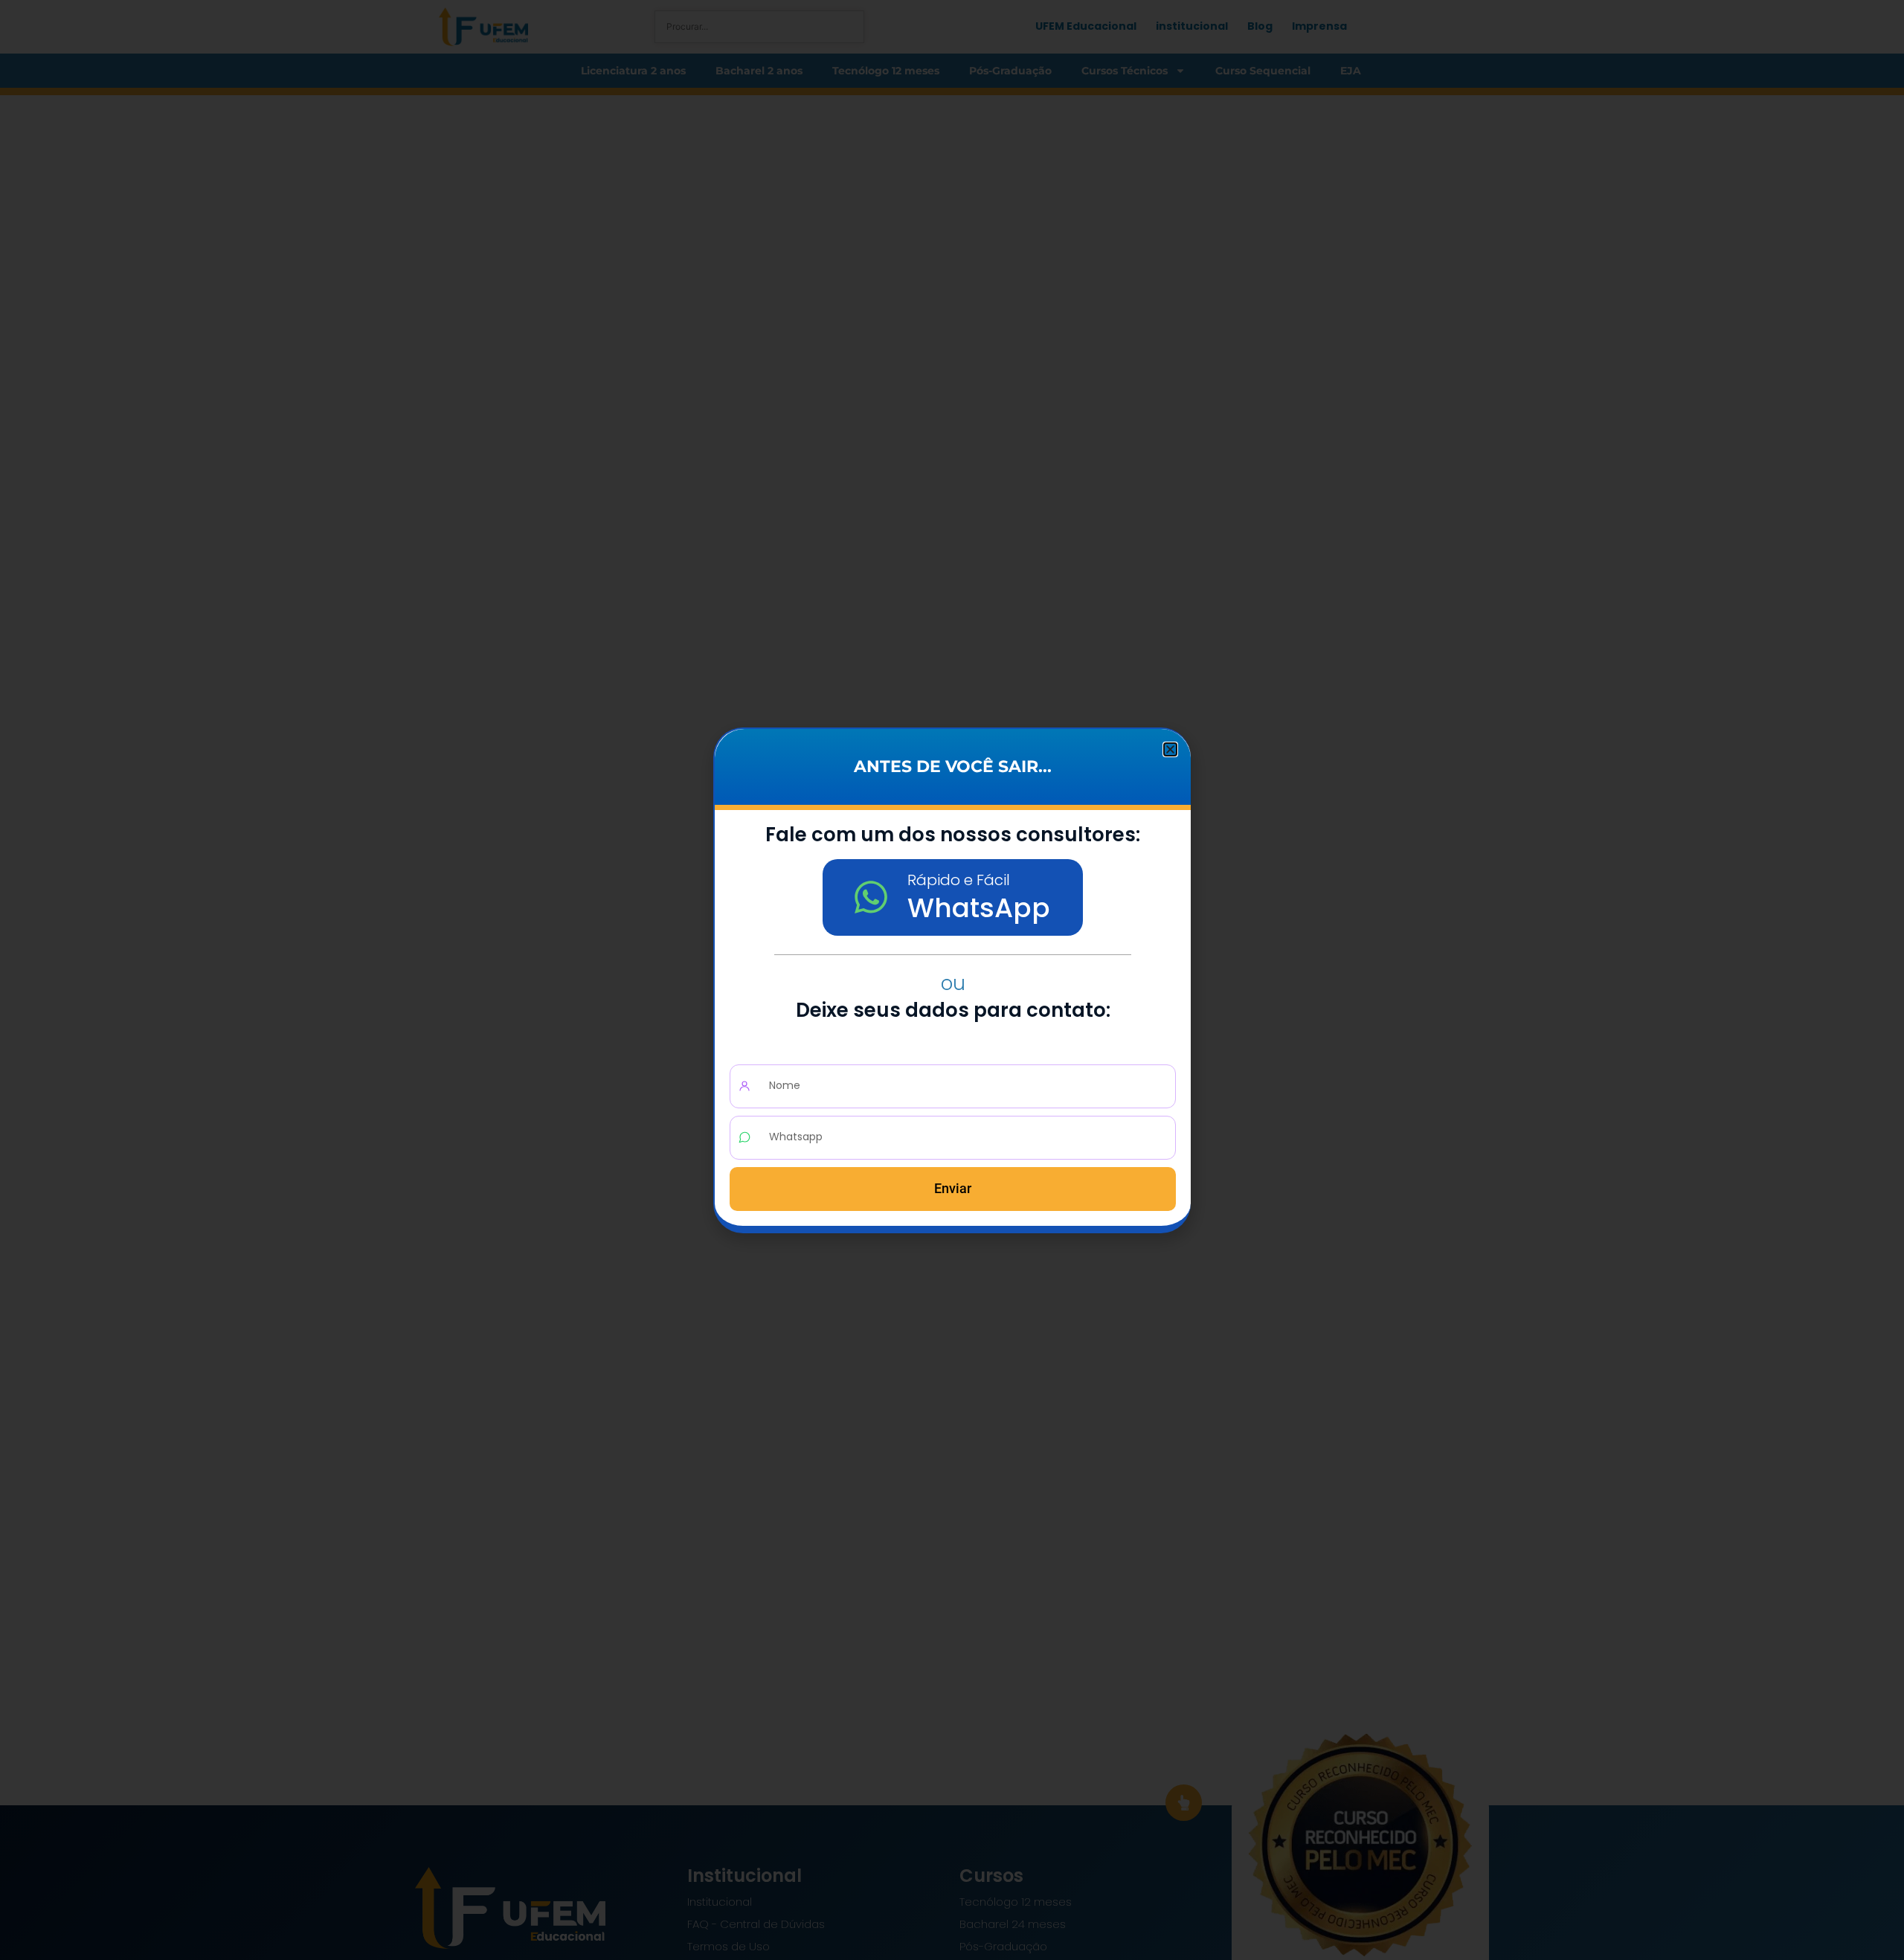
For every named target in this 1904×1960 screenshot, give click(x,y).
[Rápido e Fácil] (871, 897)
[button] (1170, 749)
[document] (952, 980)
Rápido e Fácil (959, 880)
